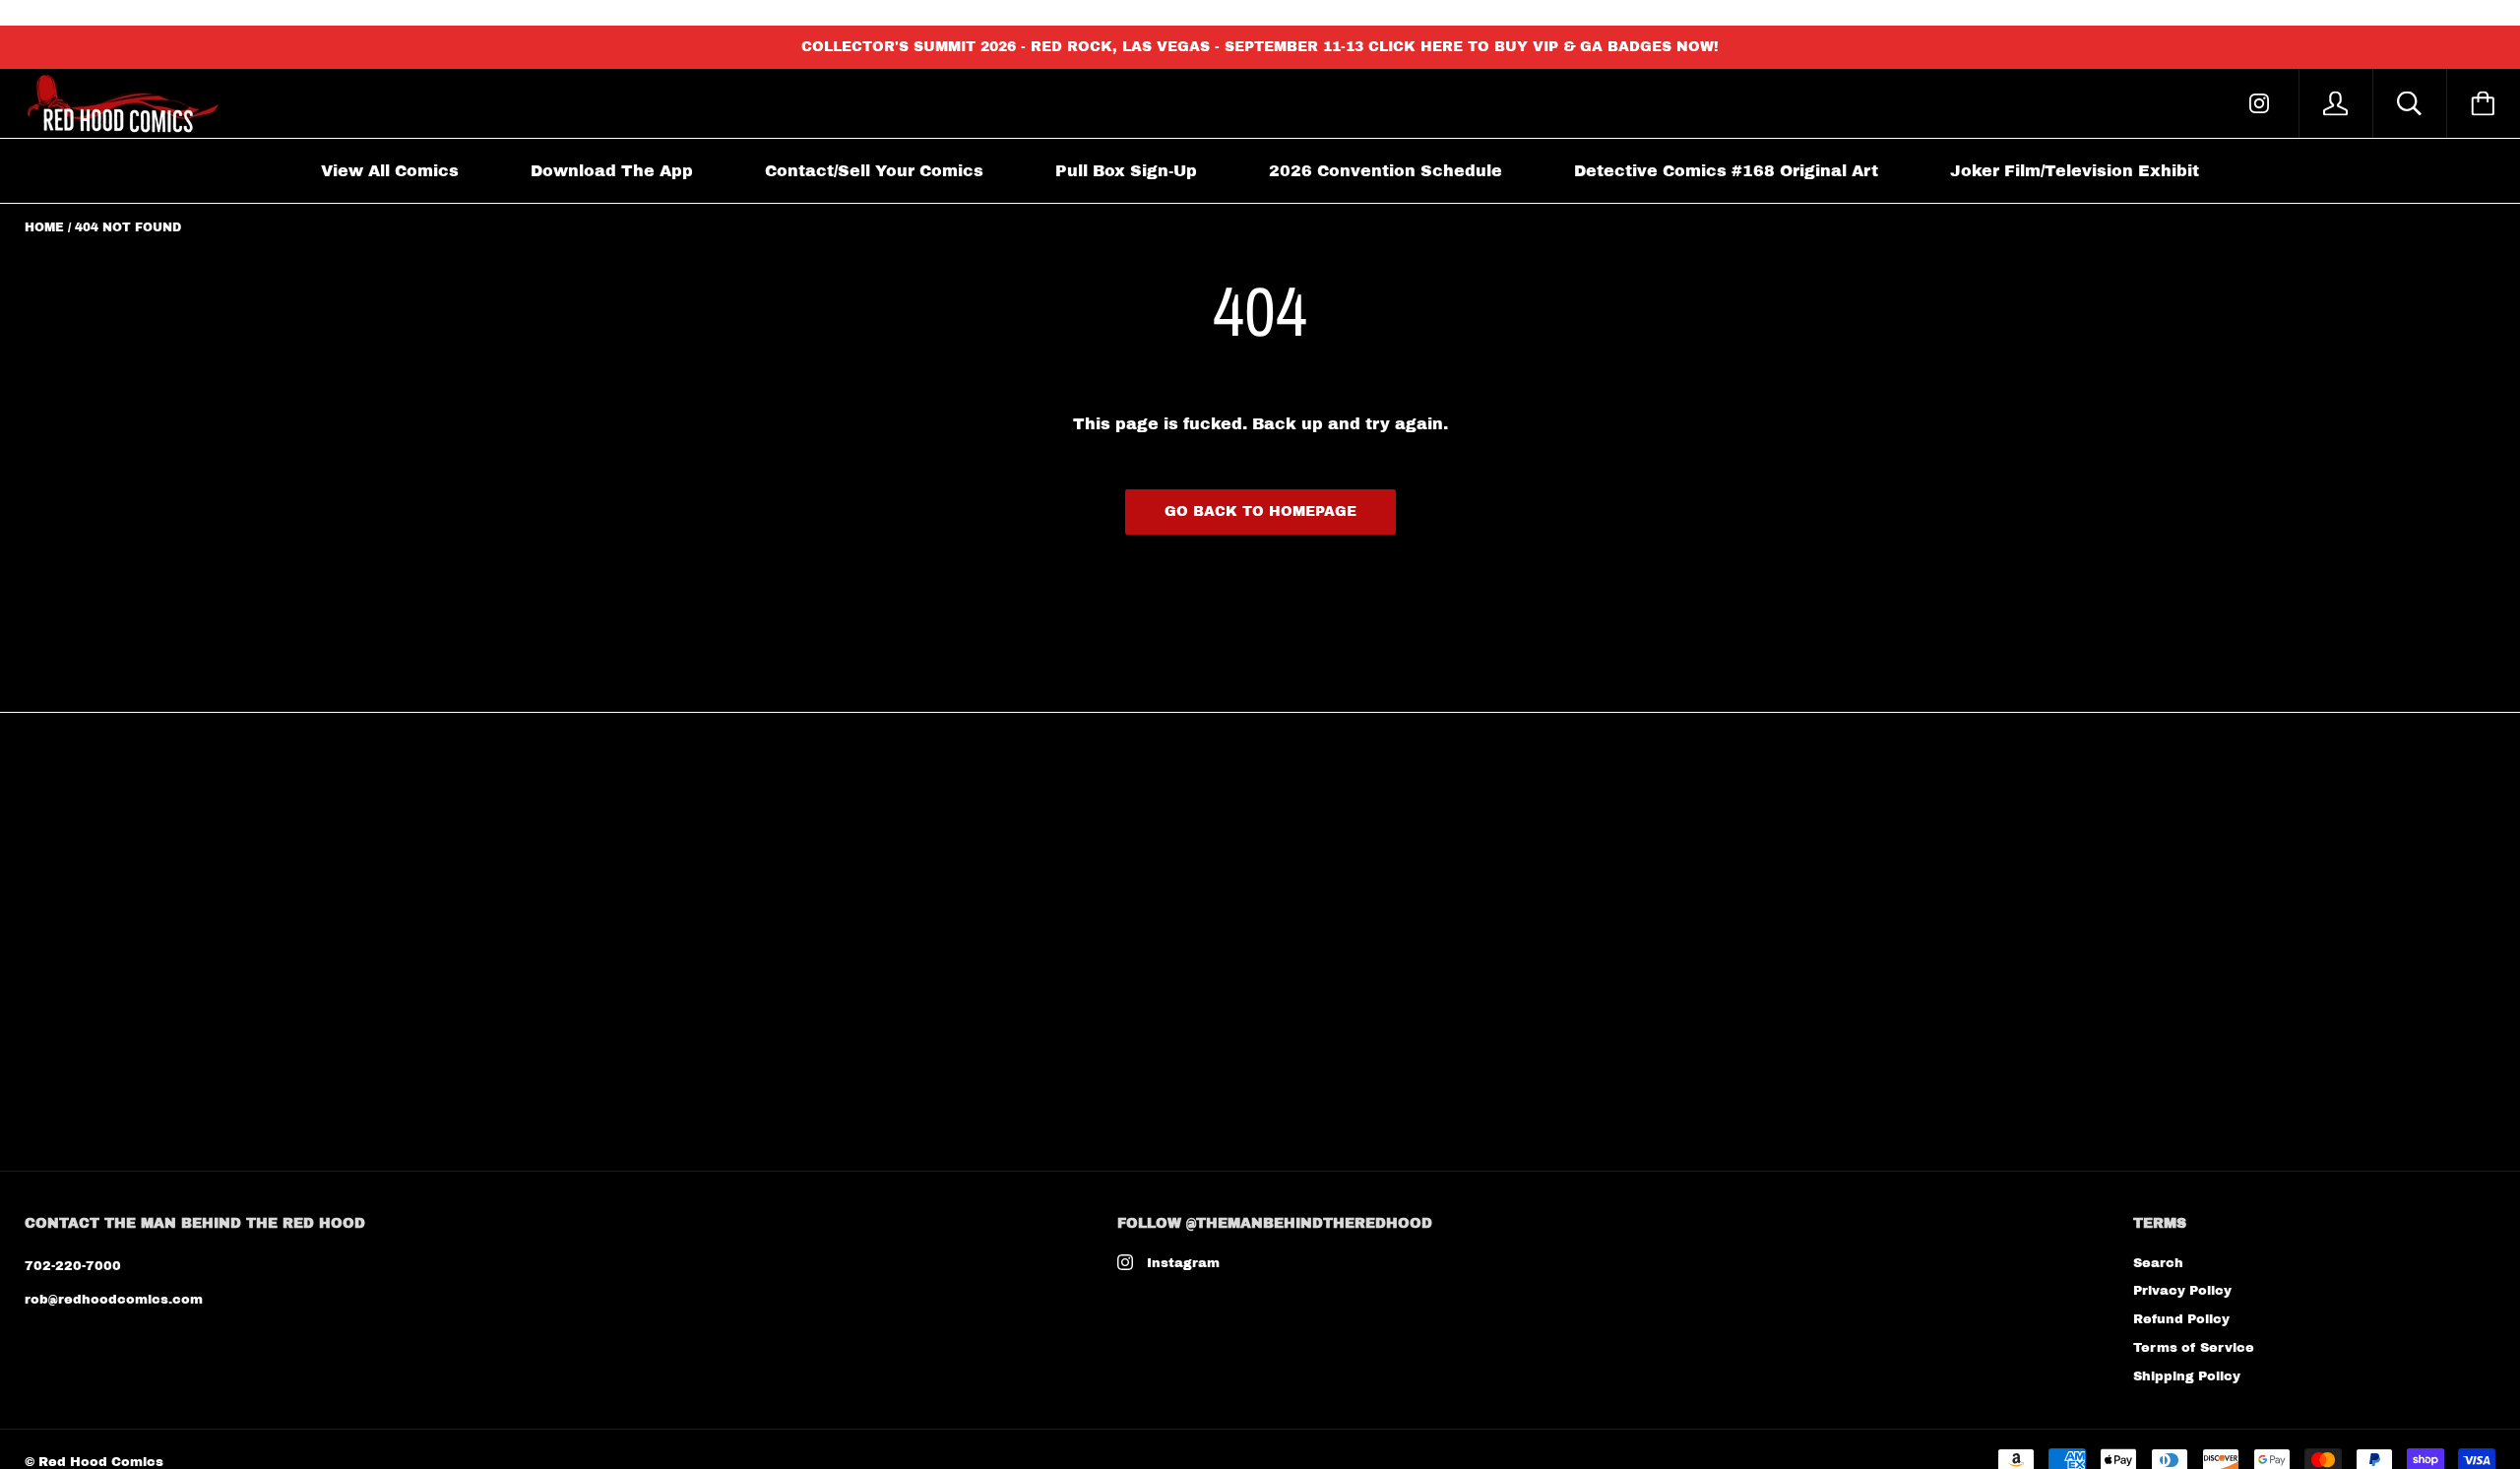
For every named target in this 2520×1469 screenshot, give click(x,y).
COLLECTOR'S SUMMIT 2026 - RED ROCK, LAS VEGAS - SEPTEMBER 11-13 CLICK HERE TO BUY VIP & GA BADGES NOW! (1260, 47)
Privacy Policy (2182, 1291)
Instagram (1183, 1263)
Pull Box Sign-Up (1126, 171)
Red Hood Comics (101, 1462)
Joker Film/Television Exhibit (2075, 171)
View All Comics (390, 171)
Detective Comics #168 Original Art (1726, 171)
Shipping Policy (2187, 1376)
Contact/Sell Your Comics (874, 171)
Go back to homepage (1260, 511)
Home (44, 227)
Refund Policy (2181, 1319)
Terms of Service (2194, 1348)
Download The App (612, 171)
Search (2158, 1263)
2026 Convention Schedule (1386, 171)
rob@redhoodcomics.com (114, 1300)
